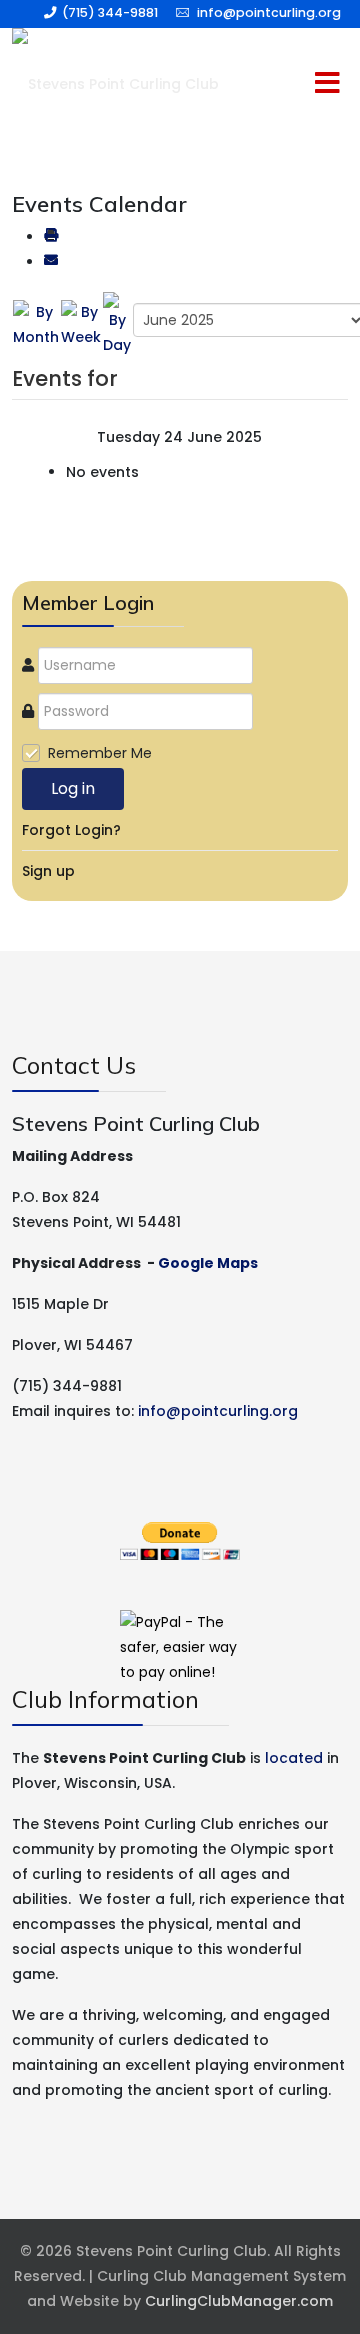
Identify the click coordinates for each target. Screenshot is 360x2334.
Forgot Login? (71, 830)
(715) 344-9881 (110, 12)
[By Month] (36, 324)
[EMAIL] (51, 262)
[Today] (117, 324)
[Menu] (285, 84)
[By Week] (81, 324)
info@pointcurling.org (269, 12)
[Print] (51, 237)
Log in (73, 788)
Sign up (48, 871)
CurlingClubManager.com (239, 2301)
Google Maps (208, 1263)
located (294, 1758)
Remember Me (100, 753)
